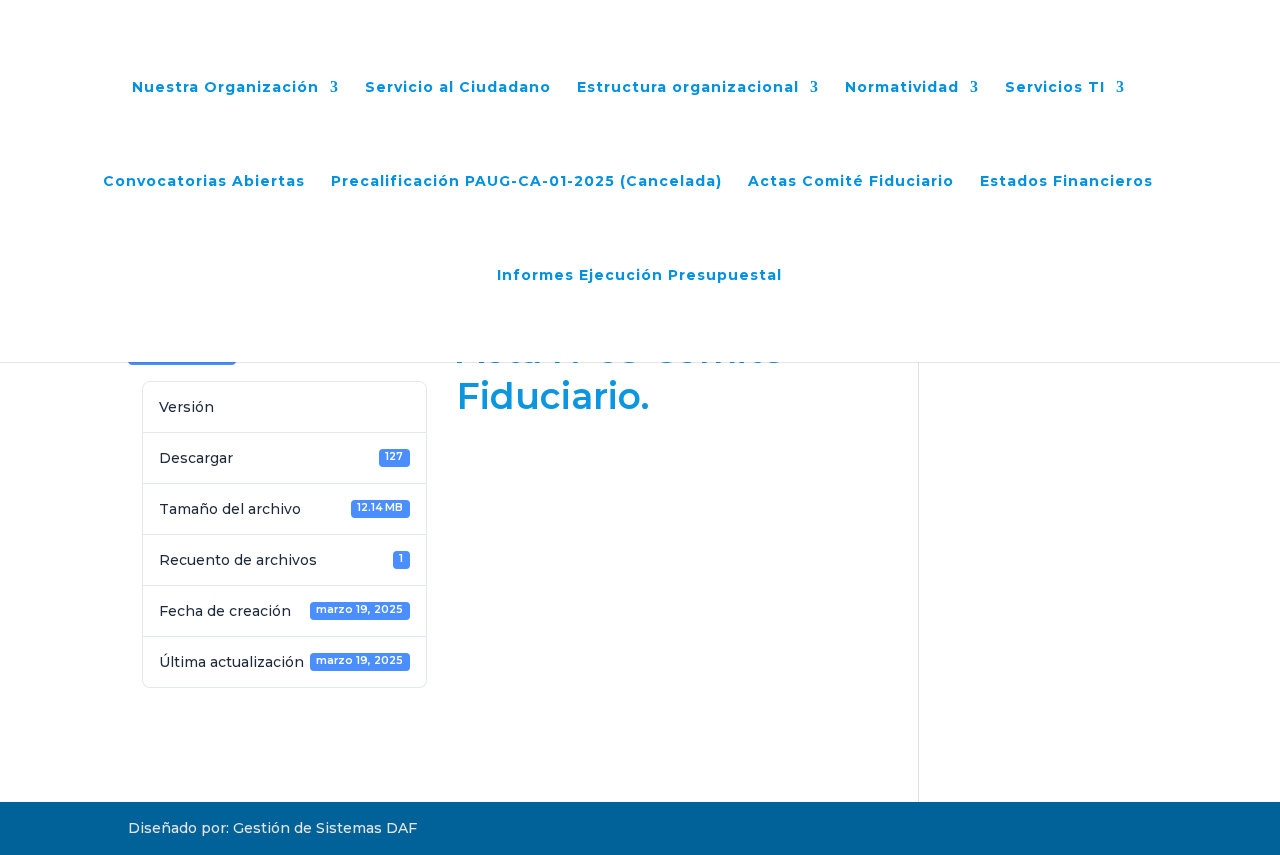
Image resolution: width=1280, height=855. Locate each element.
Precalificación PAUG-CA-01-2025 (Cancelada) (526, 182)
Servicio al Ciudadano (458, 88)
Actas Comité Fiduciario (851, 182)
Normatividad (902, 88)
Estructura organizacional (688, 88)
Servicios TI (1055, 88)
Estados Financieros (1066, 182)
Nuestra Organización (225, 88)
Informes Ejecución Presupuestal (639, 276)
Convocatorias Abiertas (204, 182)
